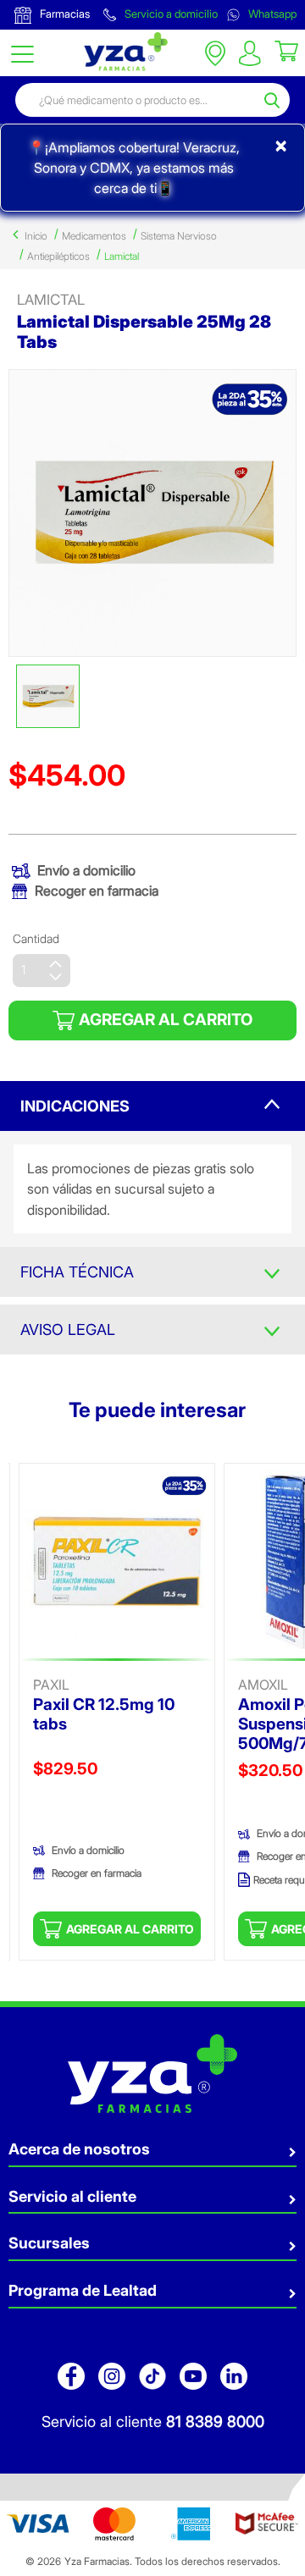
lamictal (51, 300)
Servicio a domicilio (170, 14)
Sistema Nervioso (179, 236)
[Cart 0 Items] (286, 50)
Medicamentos (94, 236)
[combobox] (137, 100)
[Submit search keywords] (274, 100)
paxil (51, 1685)
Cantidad (36, 938)
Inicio (36, 236)
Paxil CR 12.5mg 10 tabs (104, 1714)
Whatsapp (271, 14)
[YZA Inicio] (123, 52)
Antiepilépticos (58, 256)
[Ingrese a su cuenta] (250, 53)
